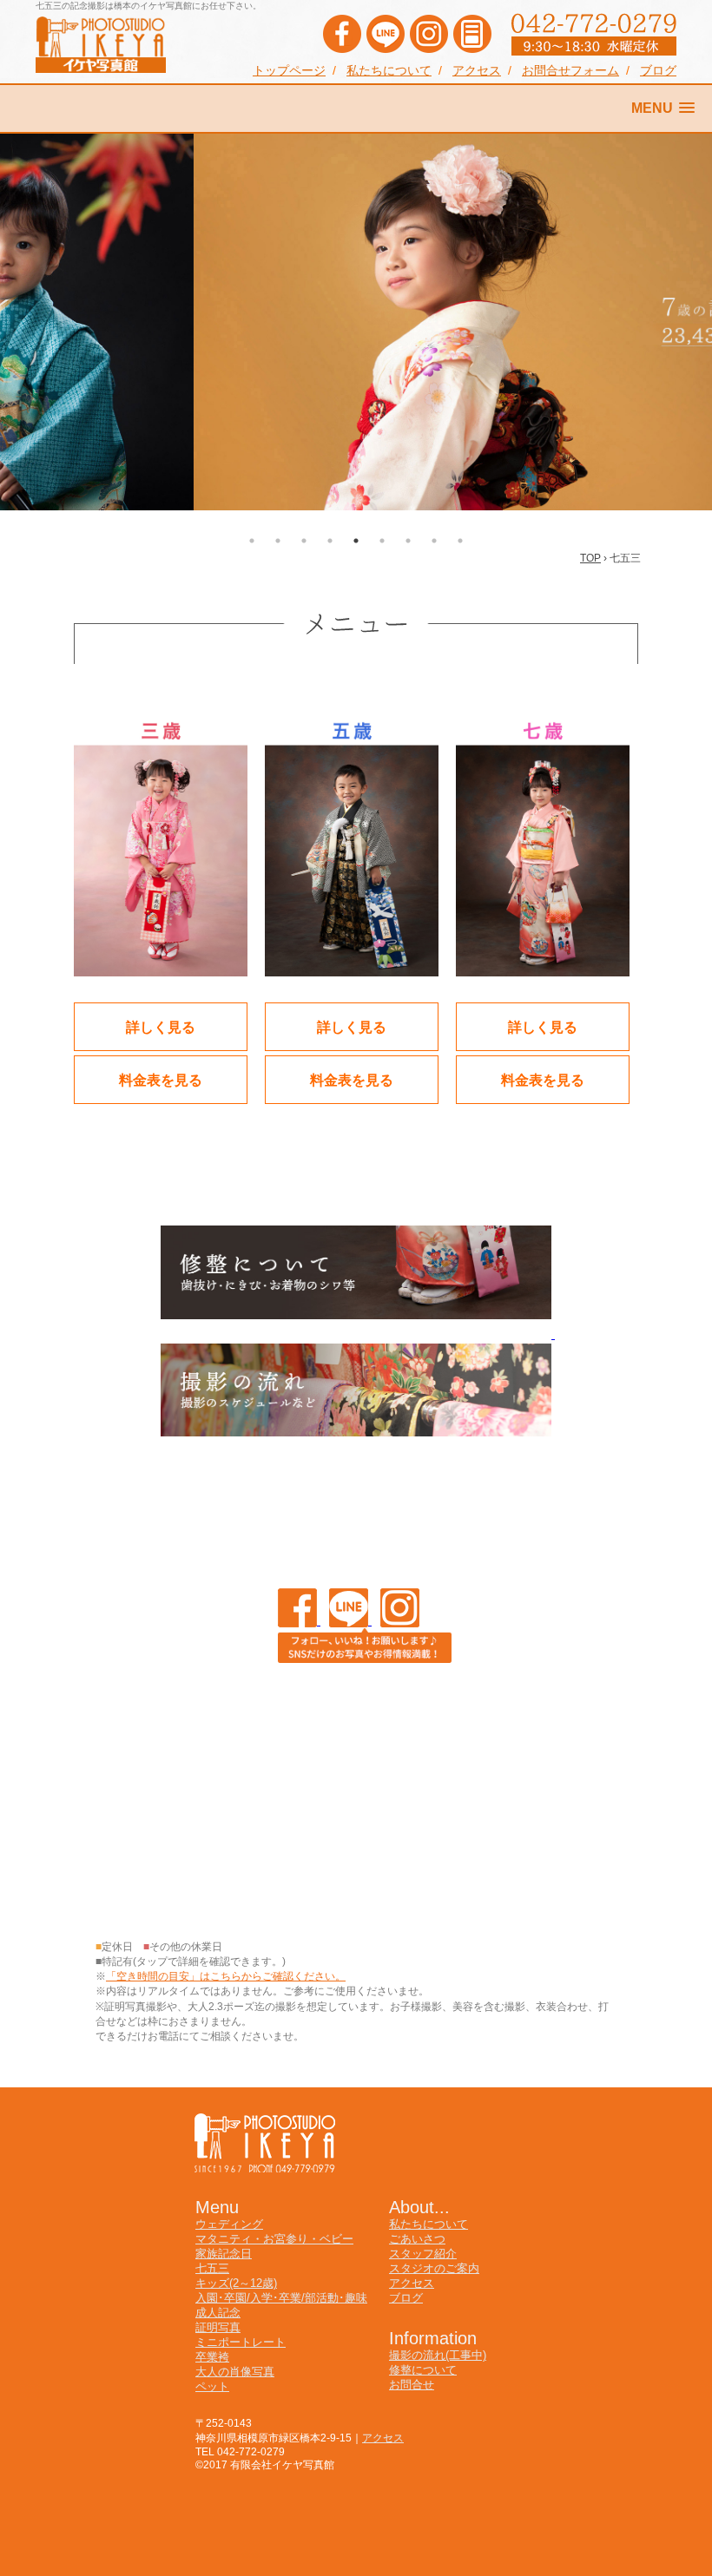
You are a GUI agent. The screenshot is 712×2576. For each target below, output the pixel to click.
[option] (356, 322)
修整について (423, 2370)
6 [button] (382, 541)
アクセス (477, 71)
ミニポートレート (241, 2342)
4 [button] (330, 541)
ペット (212, 2386)
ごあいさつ (417, 2239)
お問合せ (412, 2385)
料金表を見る (161, 1079)
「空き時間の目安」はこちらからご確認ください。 (226, 1976)
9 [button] (460, 541)
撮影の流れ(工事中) (438, 2355)
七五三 (212, 2268)
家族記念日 (224, 2254)
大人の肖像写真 (235, 2372)
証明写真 (218, 2327)
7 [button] (408, 541)
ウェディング (229, 2224)
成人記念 (218, 2313)
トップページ (289, 71)
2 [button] (278, 541)
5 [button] (356, 541)
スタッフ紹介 (423, 2254)
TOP (590, 558)
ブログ (658, 71)
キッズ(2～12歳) (236, 2283)
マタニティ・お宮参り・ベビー (274, 2239)
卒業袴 (212, 2357)
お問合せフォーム (570, 71)
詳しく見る (161, 1026)
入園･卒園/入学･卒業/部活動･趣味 (281, 2298)
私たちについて (389, 71)
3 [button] (304, 541)
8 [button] (434, 541)
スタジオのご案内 (434, 2268)
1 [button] (252, 541)
